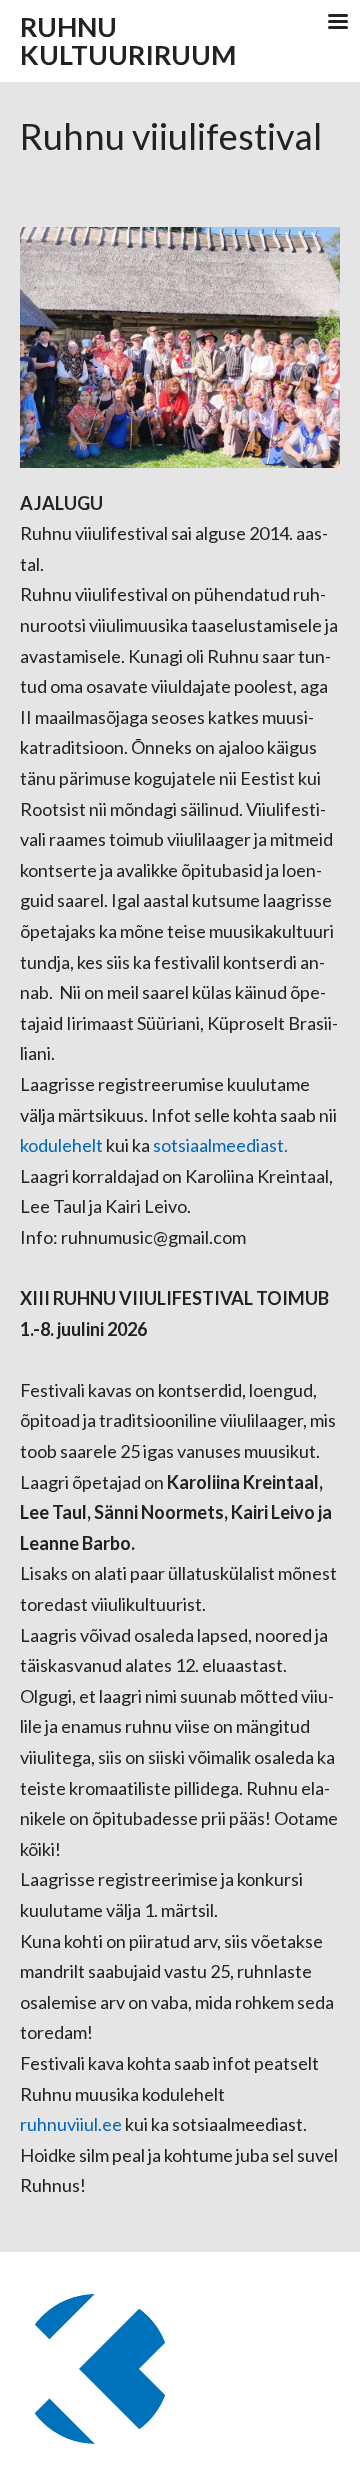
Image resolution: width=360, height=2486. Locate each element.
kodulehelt (63, 1145)
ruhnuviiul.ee (71, 2124)
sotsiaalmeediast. (219, 1145)
